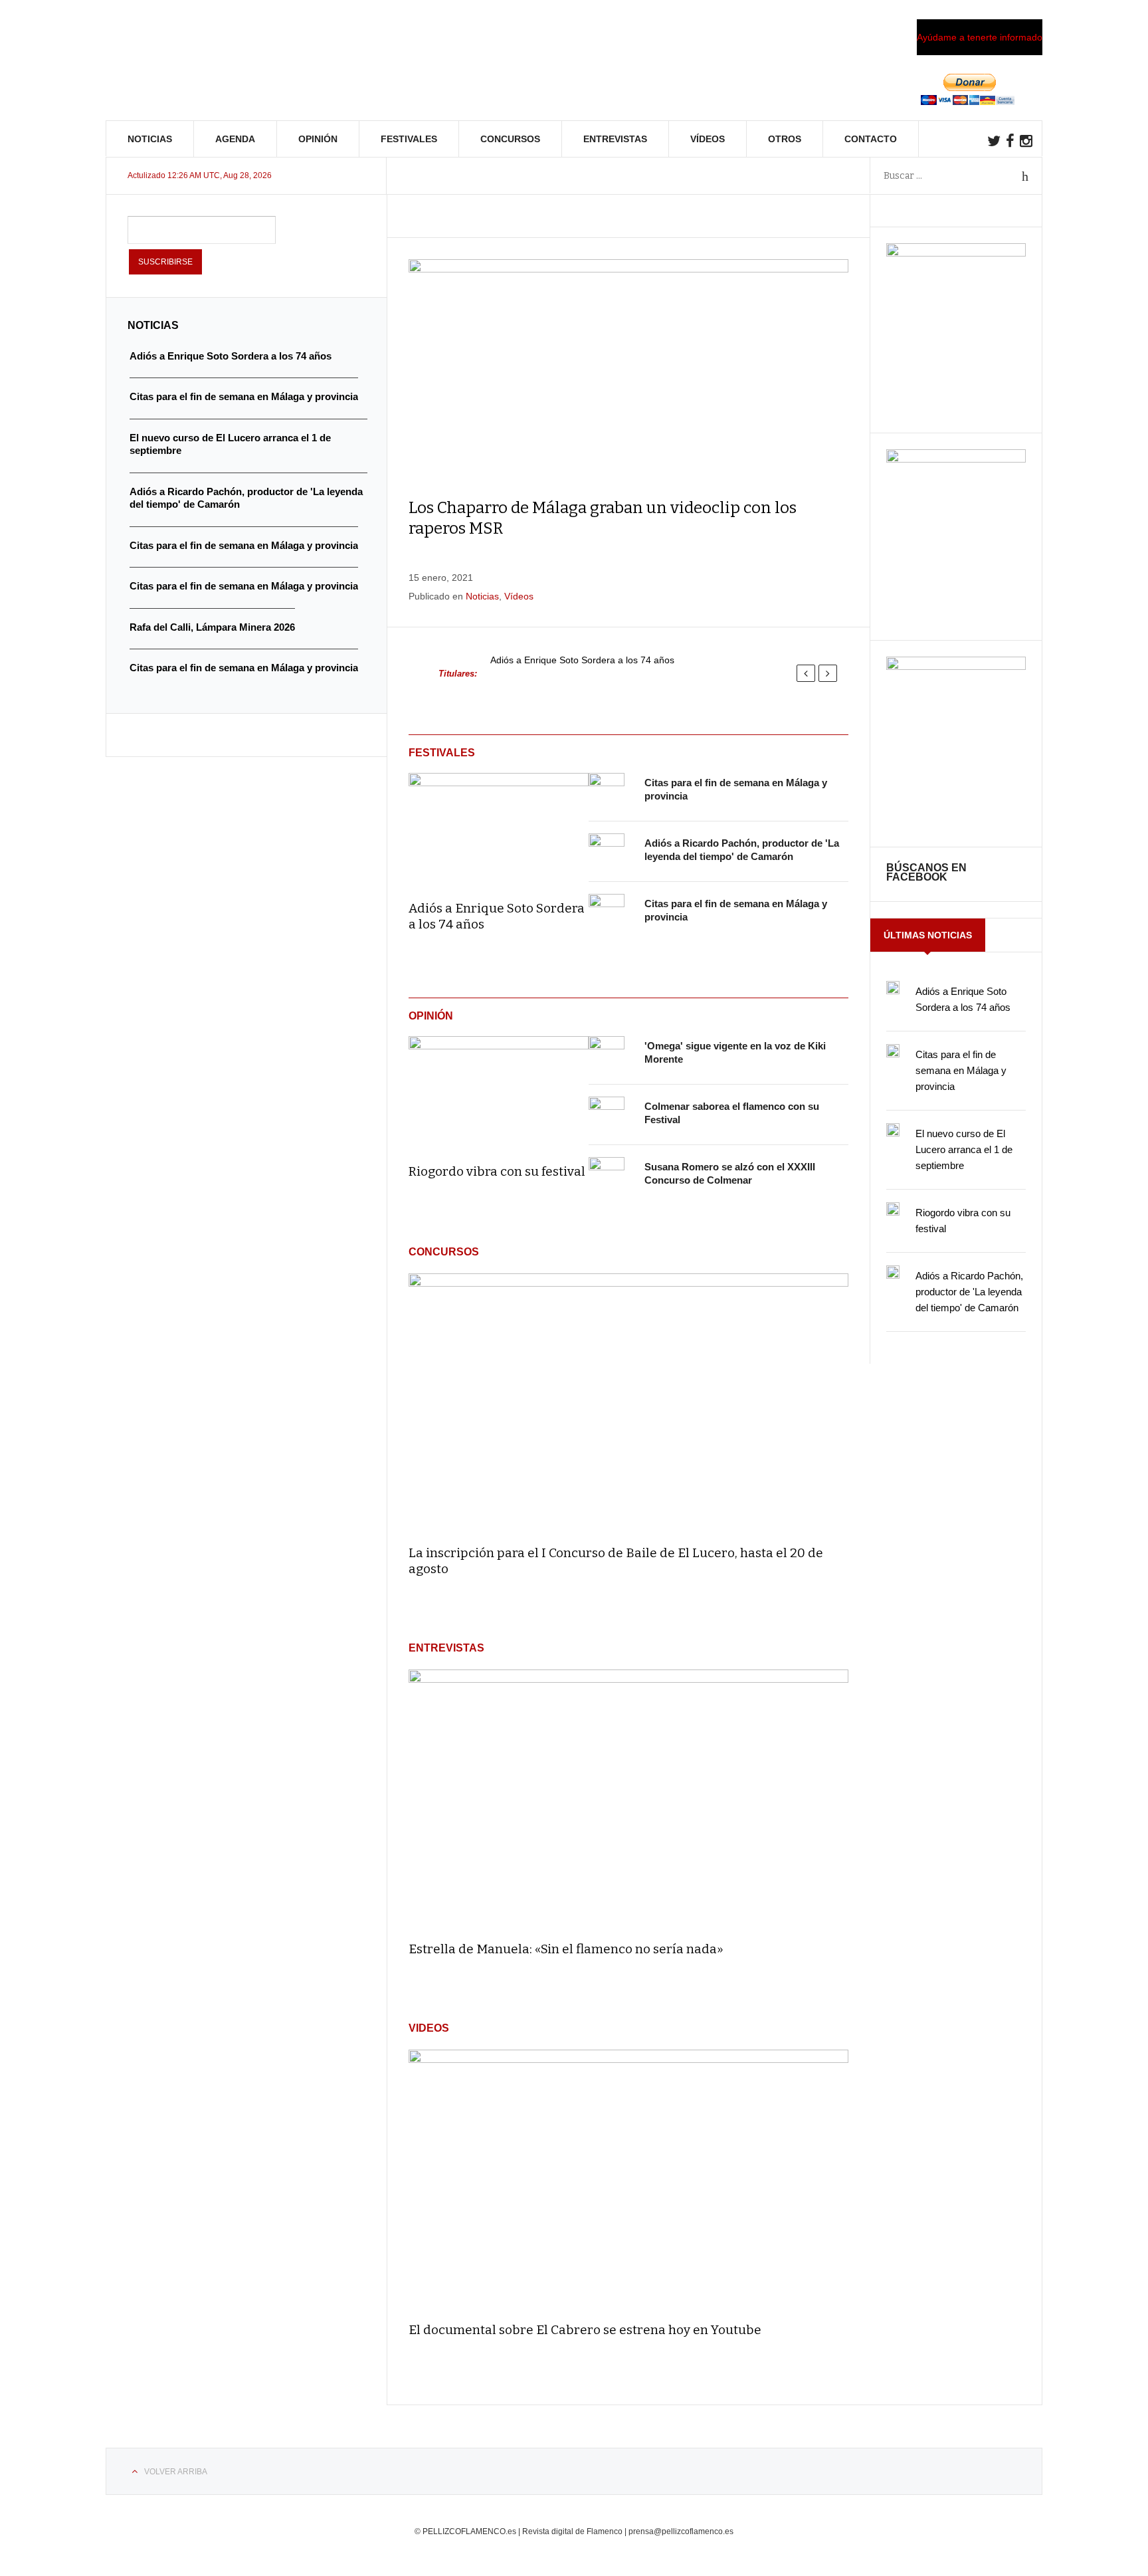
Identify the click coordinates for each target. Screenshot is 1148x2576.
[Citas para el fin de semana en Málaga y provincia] (607, 791)
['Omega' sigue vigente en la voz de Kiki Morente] (607, 1054)
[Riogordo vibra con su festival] (499, 1091)
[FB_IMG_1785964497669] (956, 459)
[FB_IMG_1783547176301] (956, 667)
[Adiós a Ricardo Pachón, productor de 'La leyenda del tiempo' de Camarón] (607, 851)
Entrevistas (615, 139)
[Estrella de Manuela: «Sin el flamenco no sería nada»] (628, 1799)
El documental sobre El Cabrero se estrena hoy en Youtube (585, 2330)
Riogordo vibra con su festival (497, 1171)
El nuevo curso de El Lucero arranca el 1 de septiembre (964, 1149)
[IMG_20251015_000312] (956, 253)
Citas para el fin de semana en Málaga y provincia (961, 1070)
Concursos (510, 139)
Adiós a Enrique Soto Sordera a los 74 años (582, 660)
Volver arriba (176, 2472)
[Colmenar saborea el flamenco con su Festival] (607, 1115)
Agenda (235, 139)
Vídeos (708, 139)
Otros (785, 139)
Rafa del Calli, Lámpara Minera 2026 (212, 627)
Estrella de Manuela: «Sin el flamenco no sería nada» (566, 1949)
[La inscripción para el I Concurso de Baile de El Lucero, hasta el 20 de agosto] (628, 1403)
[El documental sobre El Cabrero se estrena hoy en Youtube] (628, 2180)
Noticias (150, 139)
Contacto (871, 139)
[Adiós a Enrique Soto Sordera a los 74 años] (499, 827)
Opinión (318, 139)
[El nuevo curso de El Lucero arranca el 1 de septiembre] (893, 1130)
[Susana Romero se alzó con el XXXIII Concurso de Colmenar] (607, 1175)
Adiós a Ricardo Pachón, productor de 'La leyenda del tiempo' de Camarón (969, 1292)
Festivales (409, 139)
